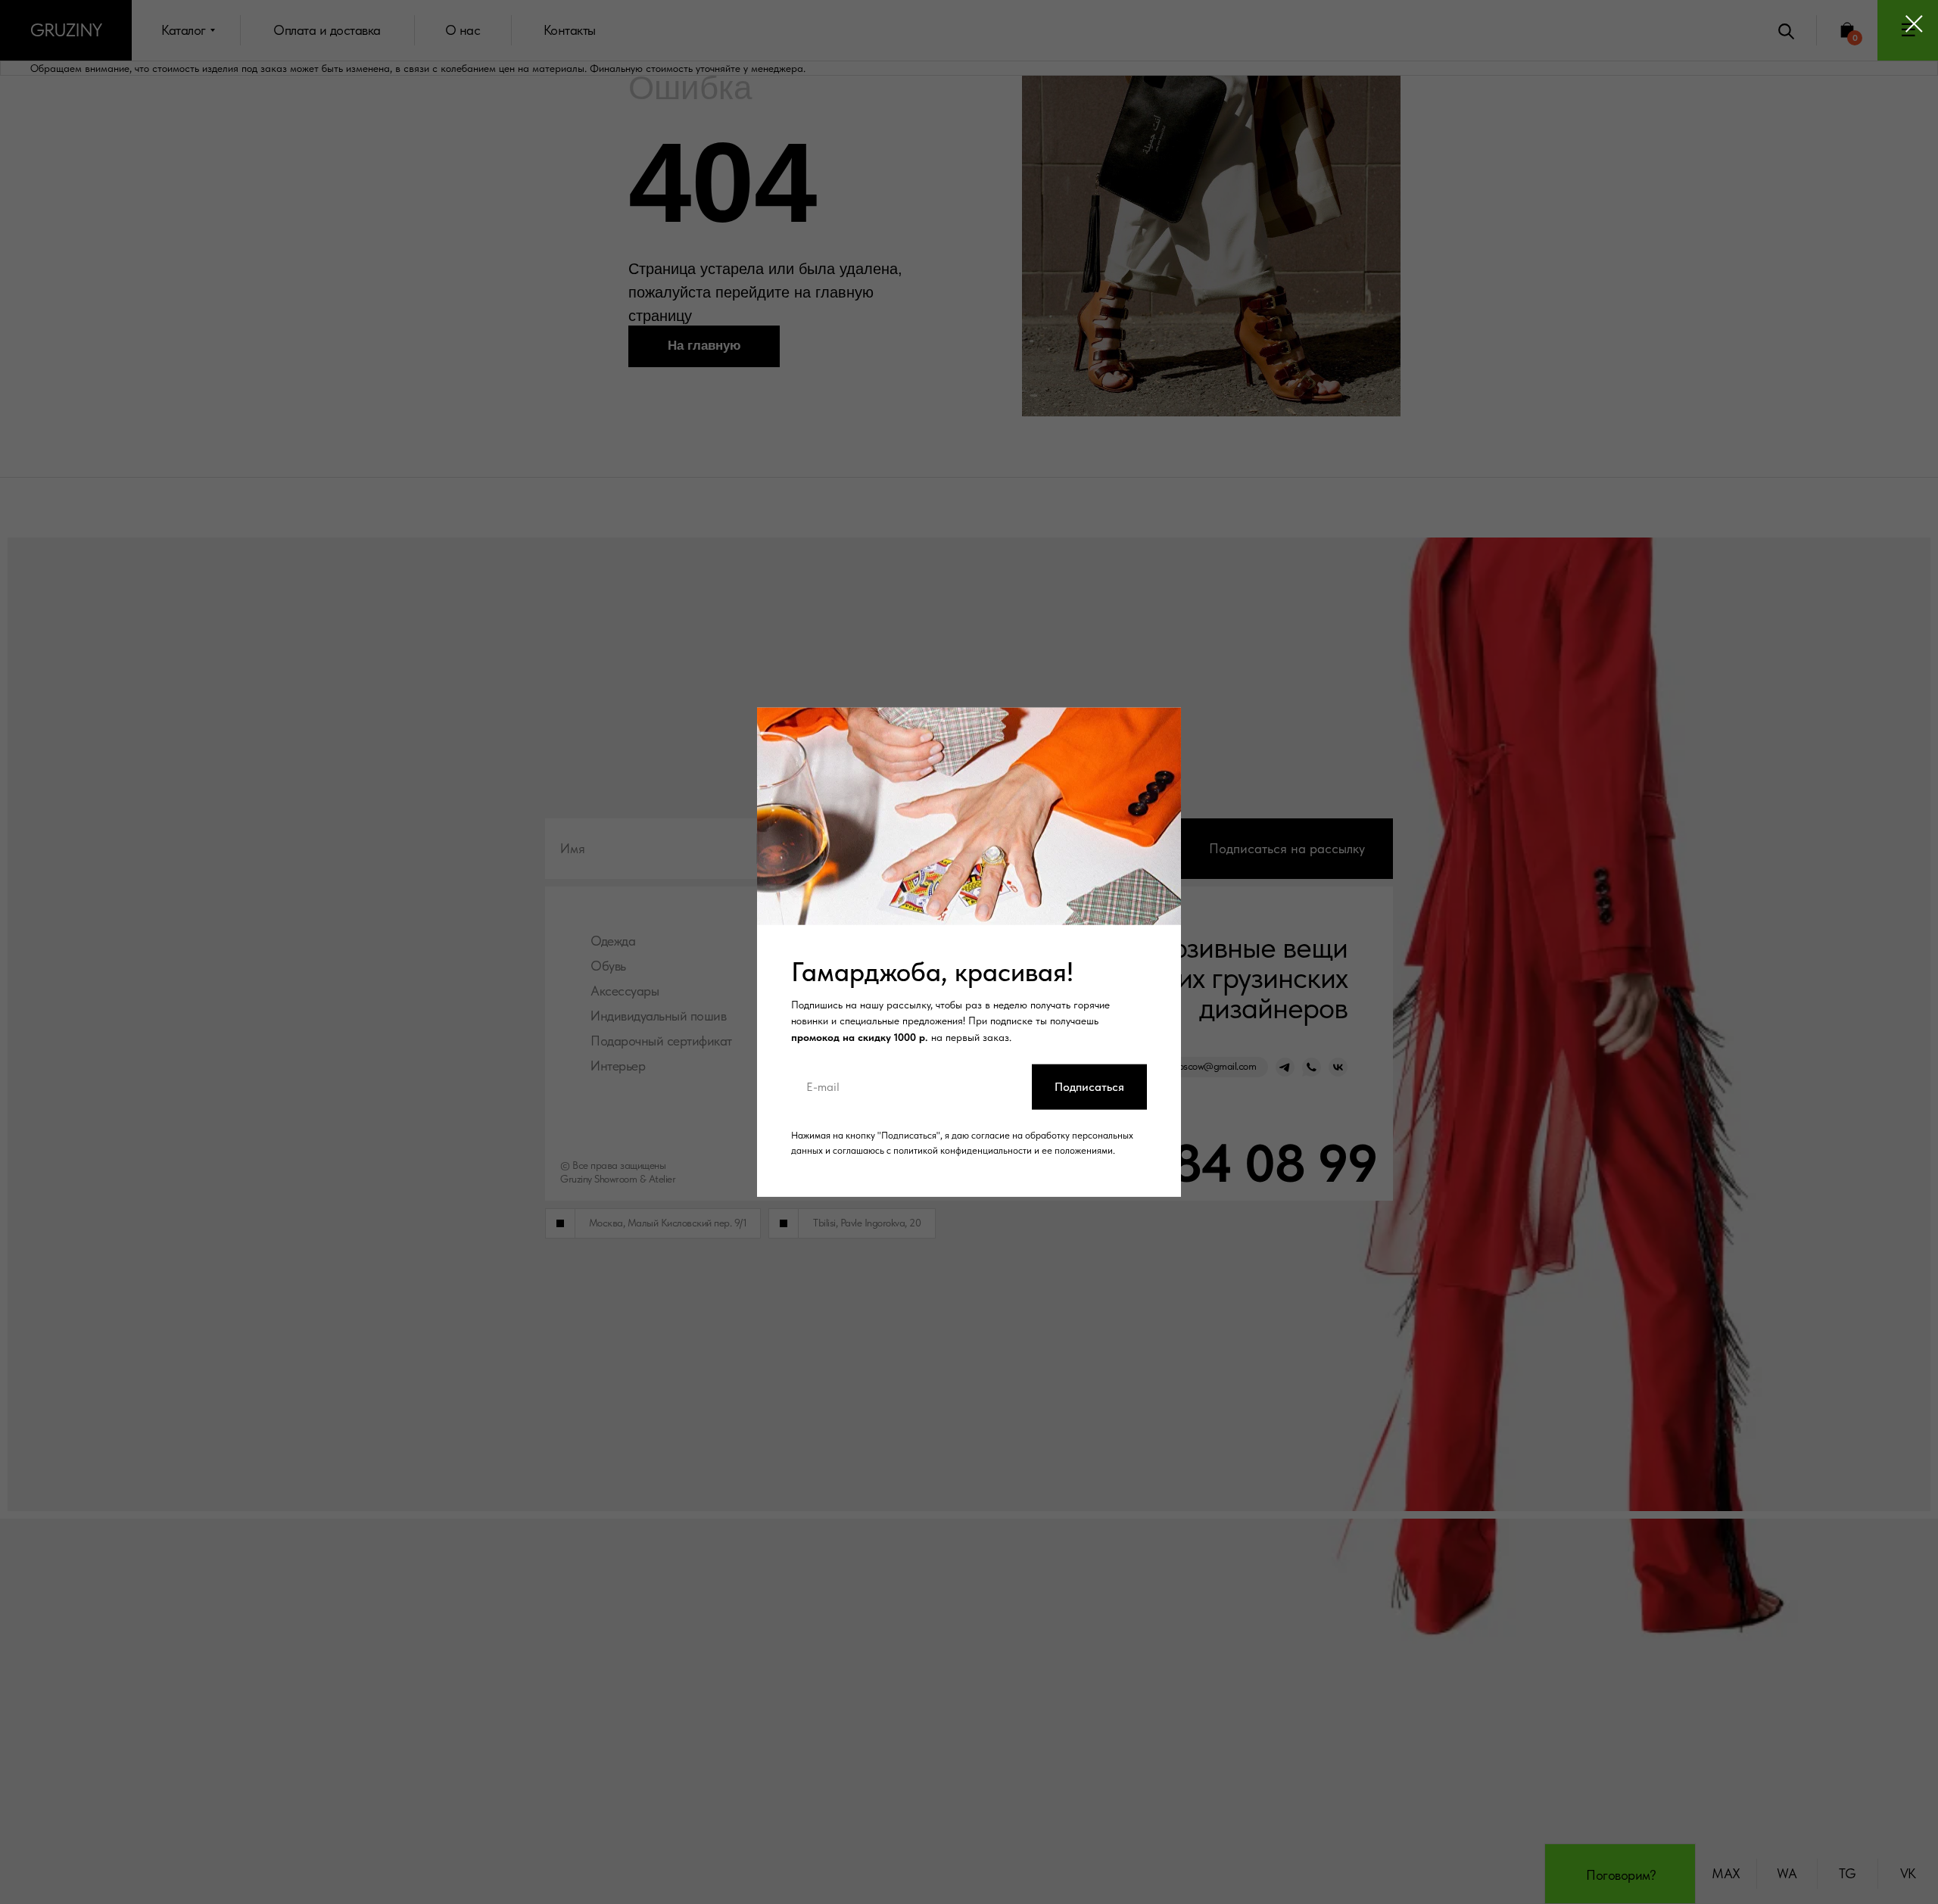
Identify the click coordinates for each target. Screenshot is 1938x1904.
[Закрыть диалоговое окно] (1914, 24)
